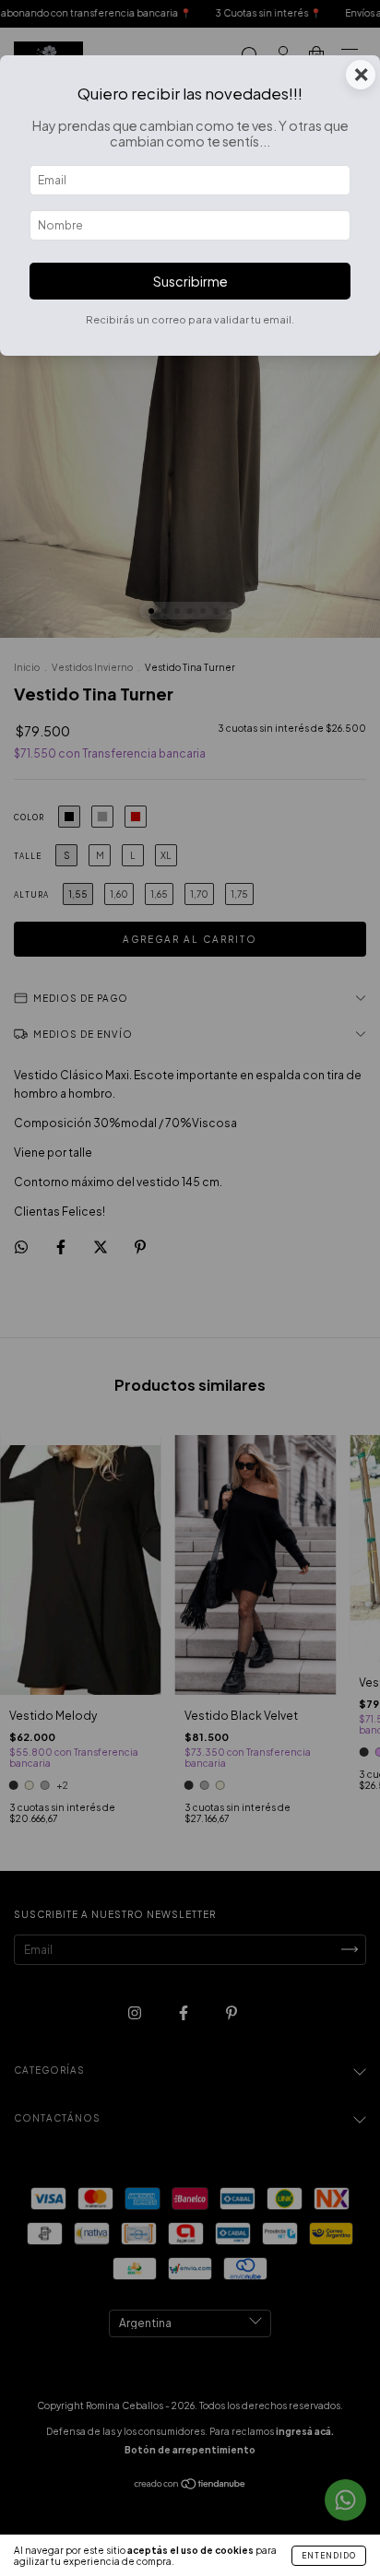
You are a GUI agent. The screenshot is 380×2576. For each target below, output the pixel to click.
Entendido (329, 2556)
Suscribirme (190, 281)
